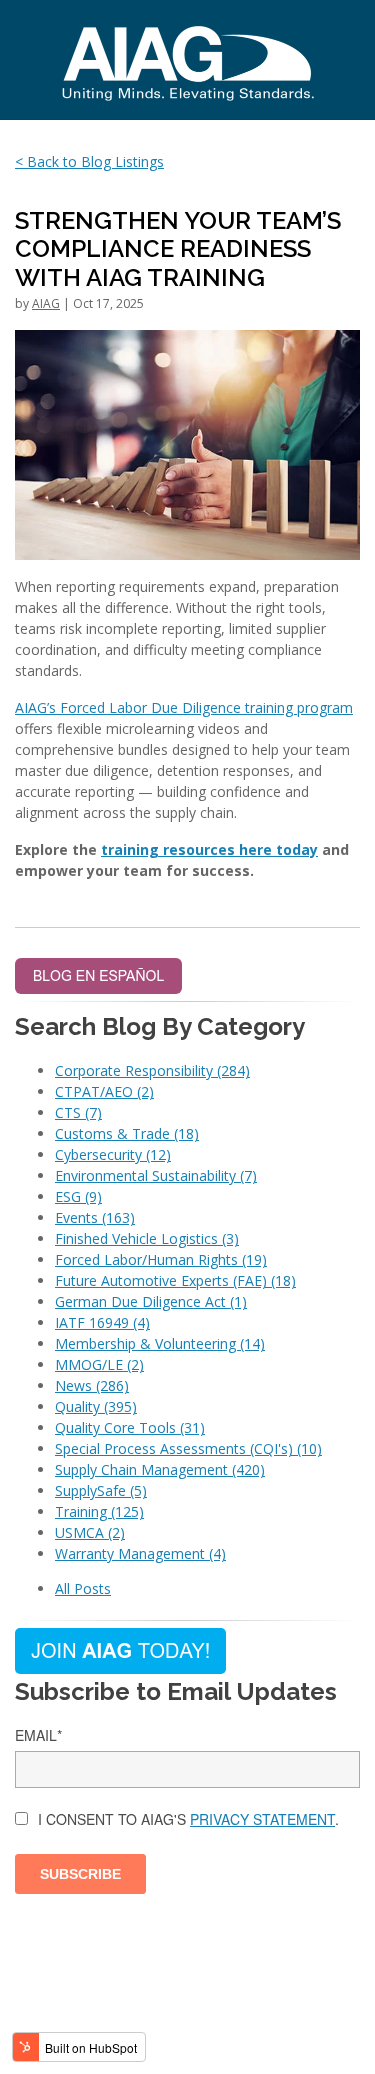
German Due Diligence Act (151, 1301)
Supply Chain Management (160, 1469)
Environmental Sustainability (156, 1175)
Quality (96, 1406)
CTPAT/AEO (104, 1091)
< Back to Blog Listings (89, 161)
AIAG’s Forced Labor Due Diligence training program (184, 707)
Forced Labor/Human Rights (161, 1259)
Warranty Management (140, 1553)
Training (99, 1511)
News (92, 1385)
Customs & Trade (127, 1133)
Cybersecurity (113, 1154)
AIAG (46, 303)
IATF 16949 (102, 1322)
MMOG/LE (99, 1364)
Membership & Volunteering (160, 1343)
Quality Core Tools (130, 1427)
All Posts (83, 1588)
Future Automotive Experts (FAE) (175, 1280)
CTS (78, 1112)
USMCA (90, 1532)
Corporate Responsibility (152, 1070)
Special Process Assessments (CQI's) (188, 1448)
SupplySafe (101, 1490)
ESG (78, 1196)
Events (95, 1217)
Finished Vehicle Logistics (147, 1238)
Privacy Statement (262, 1819)
